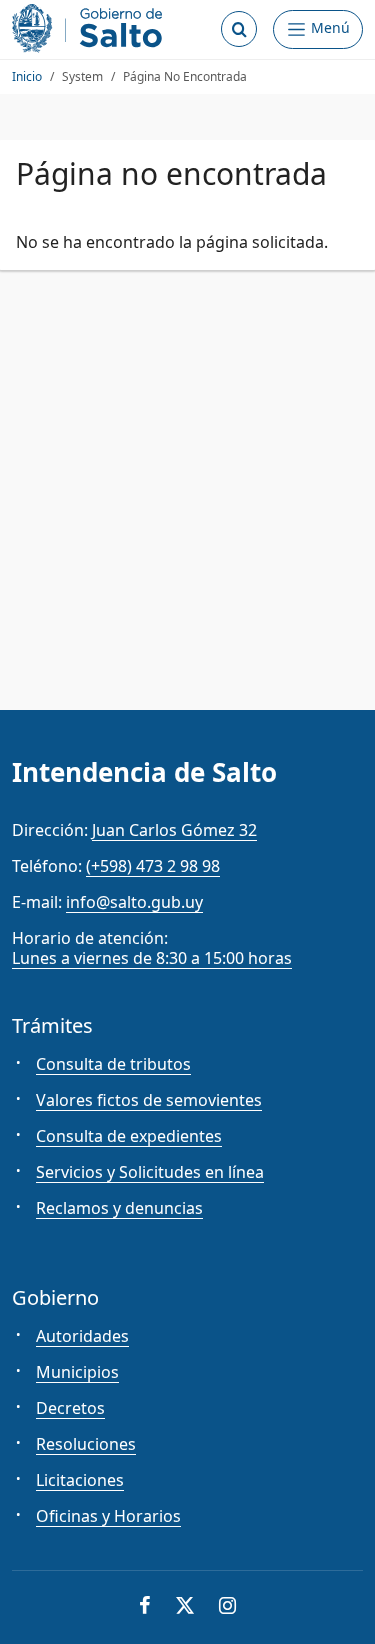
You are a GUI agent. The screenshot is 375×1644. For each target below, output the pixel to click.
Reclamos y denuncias (119, 1208)
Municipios (77, 1372)
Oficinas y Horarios (108, 1516)
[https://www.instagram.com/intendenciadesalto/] (227, 1607)
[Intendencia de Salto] (91, 28)
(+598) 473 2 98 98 (153, 866)
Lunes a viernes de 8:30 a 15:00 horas (152, 958)
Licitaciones (80, 1480)
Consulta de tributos (113, 1064)
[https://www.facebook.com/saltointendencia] (145, 1607)
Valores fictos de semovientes (149, 1100)
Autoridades (82, 1336)
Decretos (70, 1408)
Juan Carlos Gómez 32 (174, 830)
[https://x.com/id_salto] (185, 1607)
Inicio (27, 76)
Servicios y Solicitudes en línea (150, 1172)
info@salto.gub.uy (134, 902)
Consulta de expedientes (129, 1136)
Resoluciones (86, 1444)
